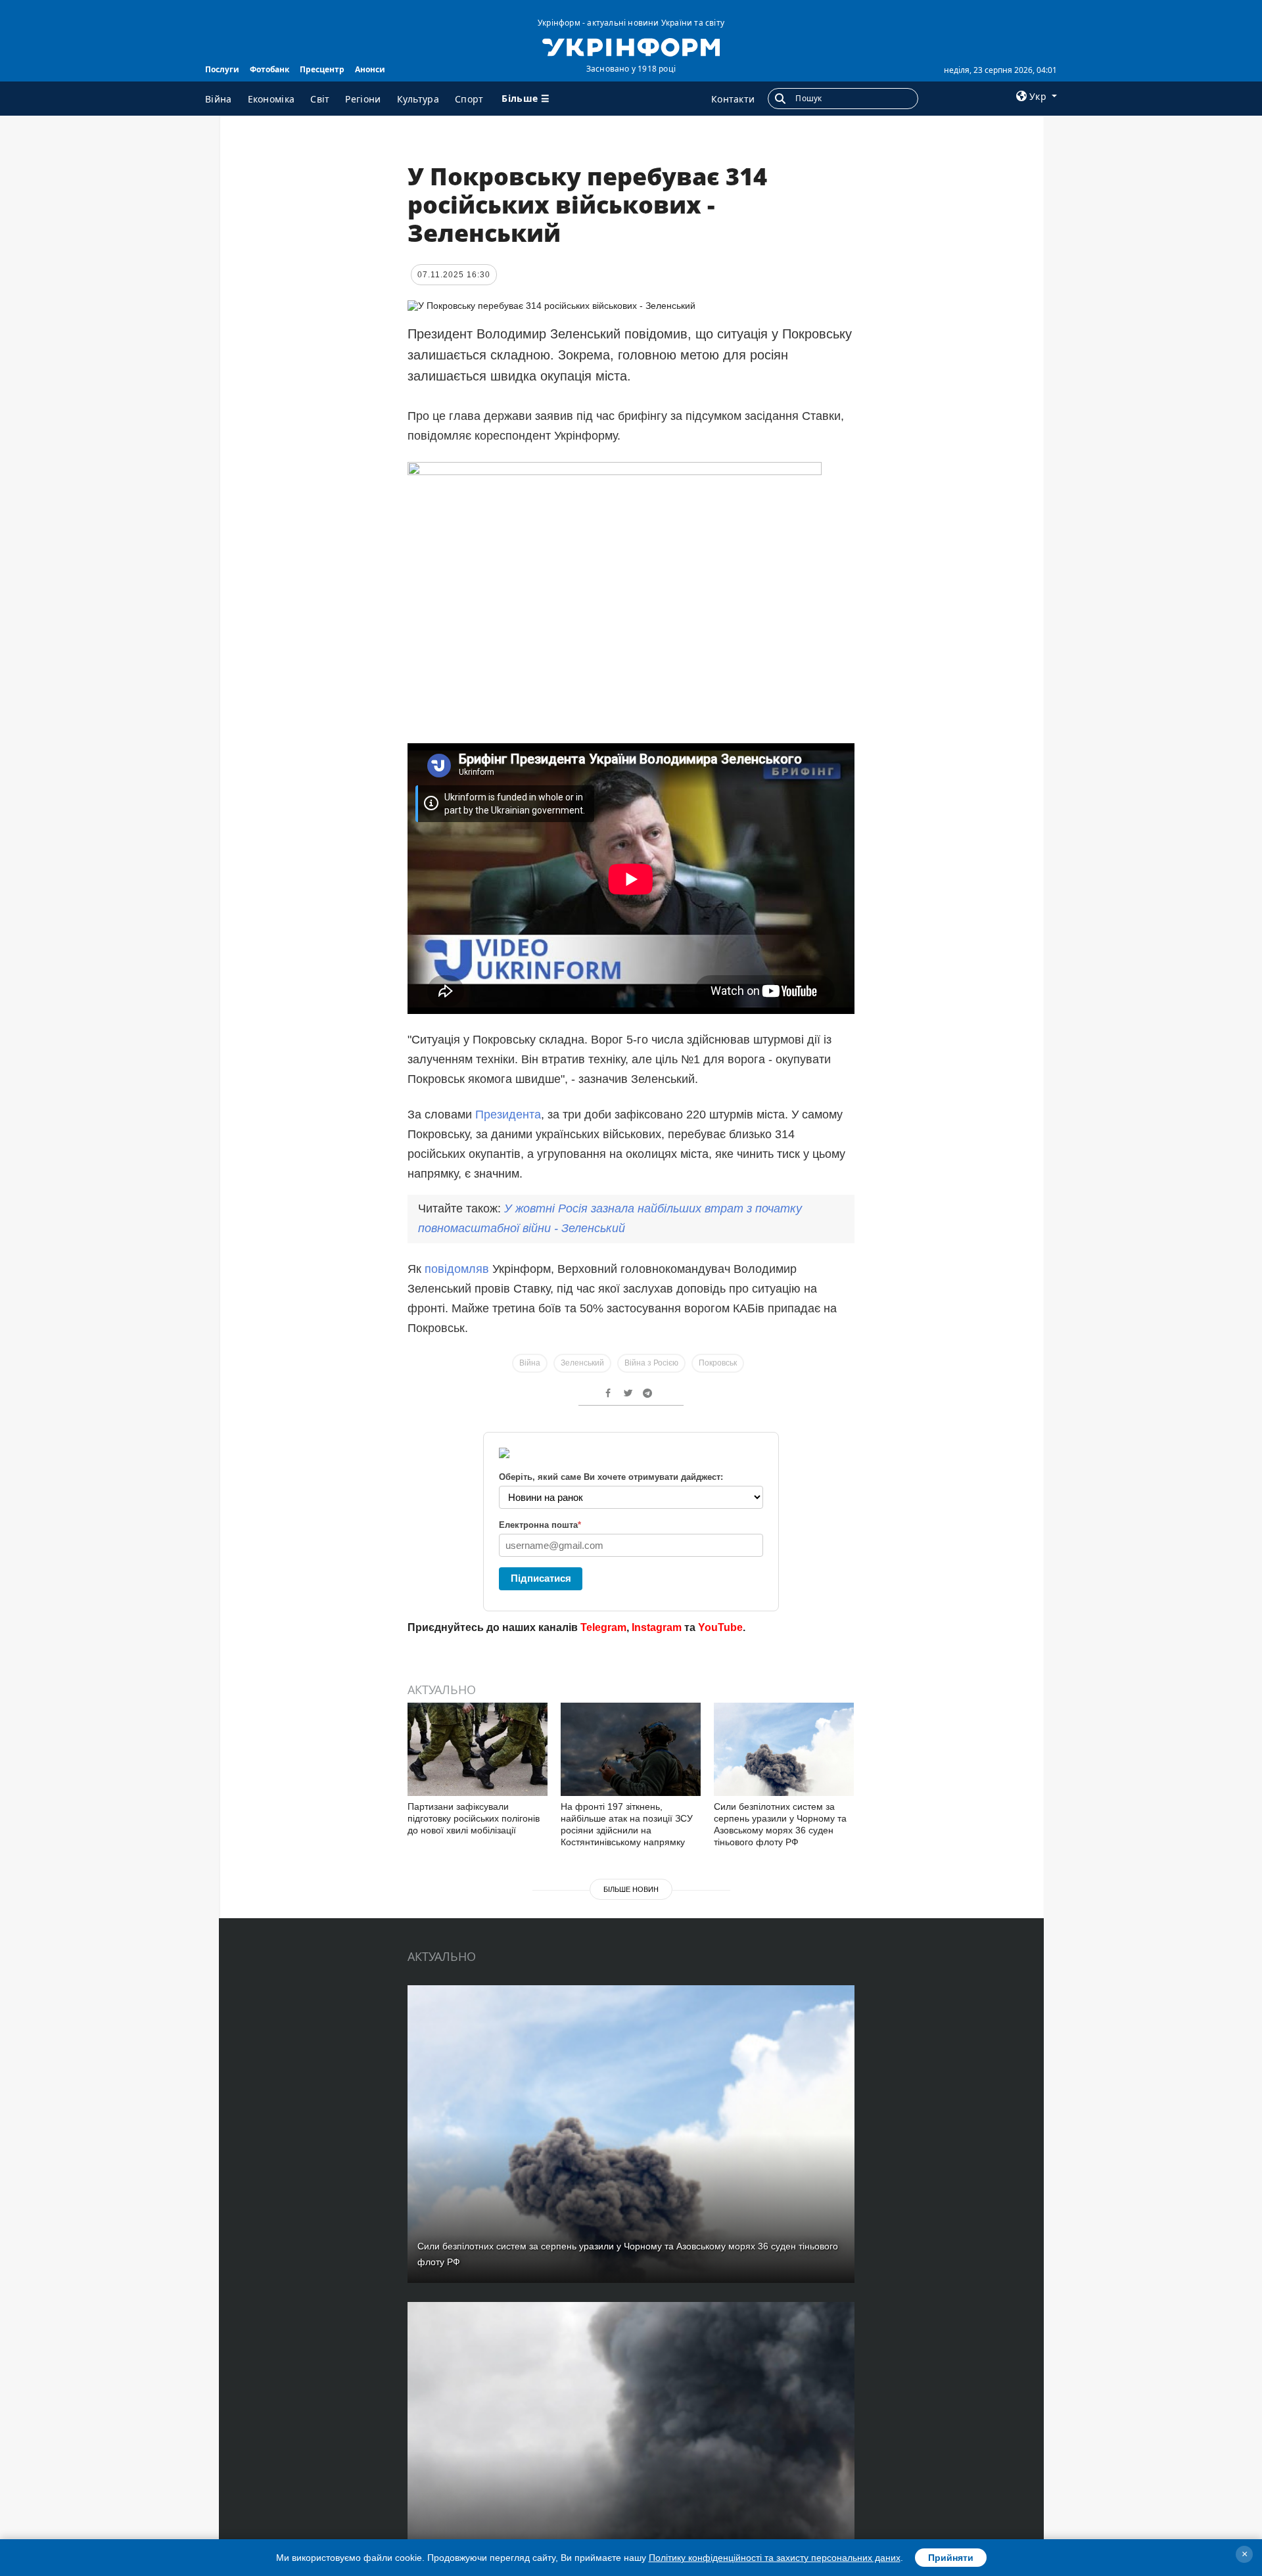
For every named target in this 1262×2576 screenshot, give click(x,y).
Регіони (363, 99)
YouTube (720, 1627)
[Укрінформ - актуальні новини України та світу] (631, 46)
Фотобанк (269, 69)
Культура (418, 99)
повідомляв (457, 1269)
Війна (219, 99)
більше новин (631, 1889)
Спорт (469, 99)
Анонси (370, 69)
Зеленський (582, 1363)
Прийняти (951, 2558)
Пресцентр (322, 69)
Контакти (733, 99)
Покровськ (718, 1363)
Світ (320, 99)
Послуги (222, 69)
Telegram (603, 1627)
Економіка (271, 99)
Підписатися (541, 1578)
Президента (508, 1115)
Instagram (657, 1627)
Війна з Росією (651, 1363)
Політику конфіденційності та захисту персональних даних (775, 2558)
